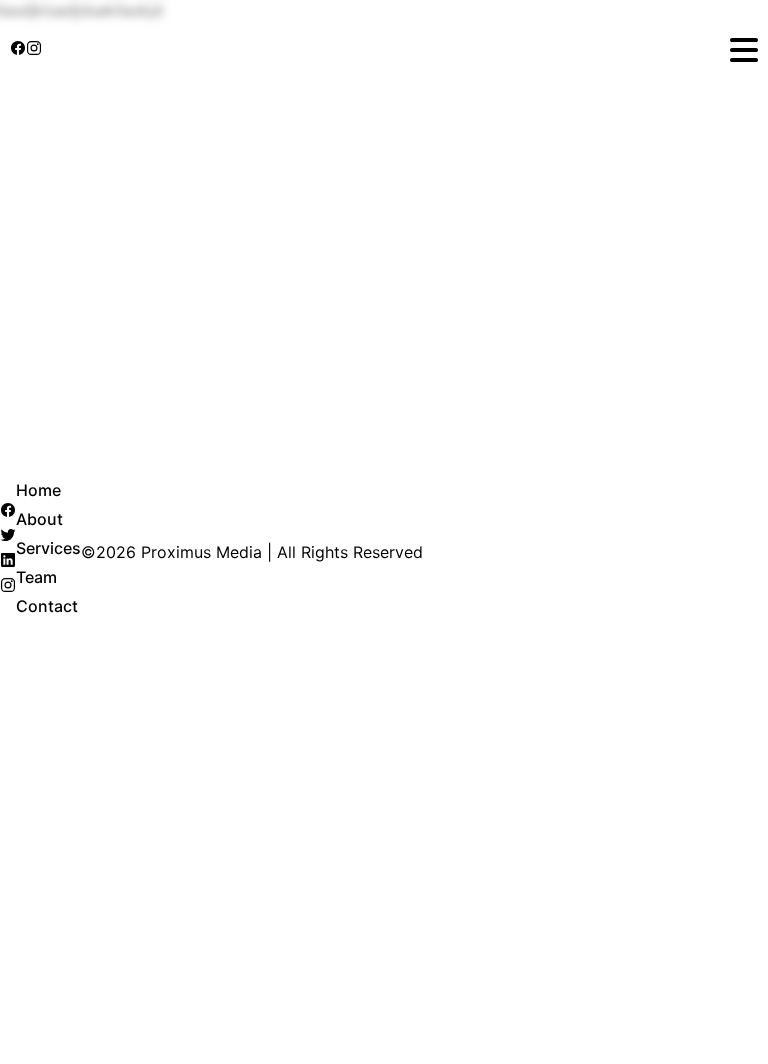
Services (48, 548)
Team (36, 577)
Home (38, 490)
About (39, 519)
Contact (47, 606)
